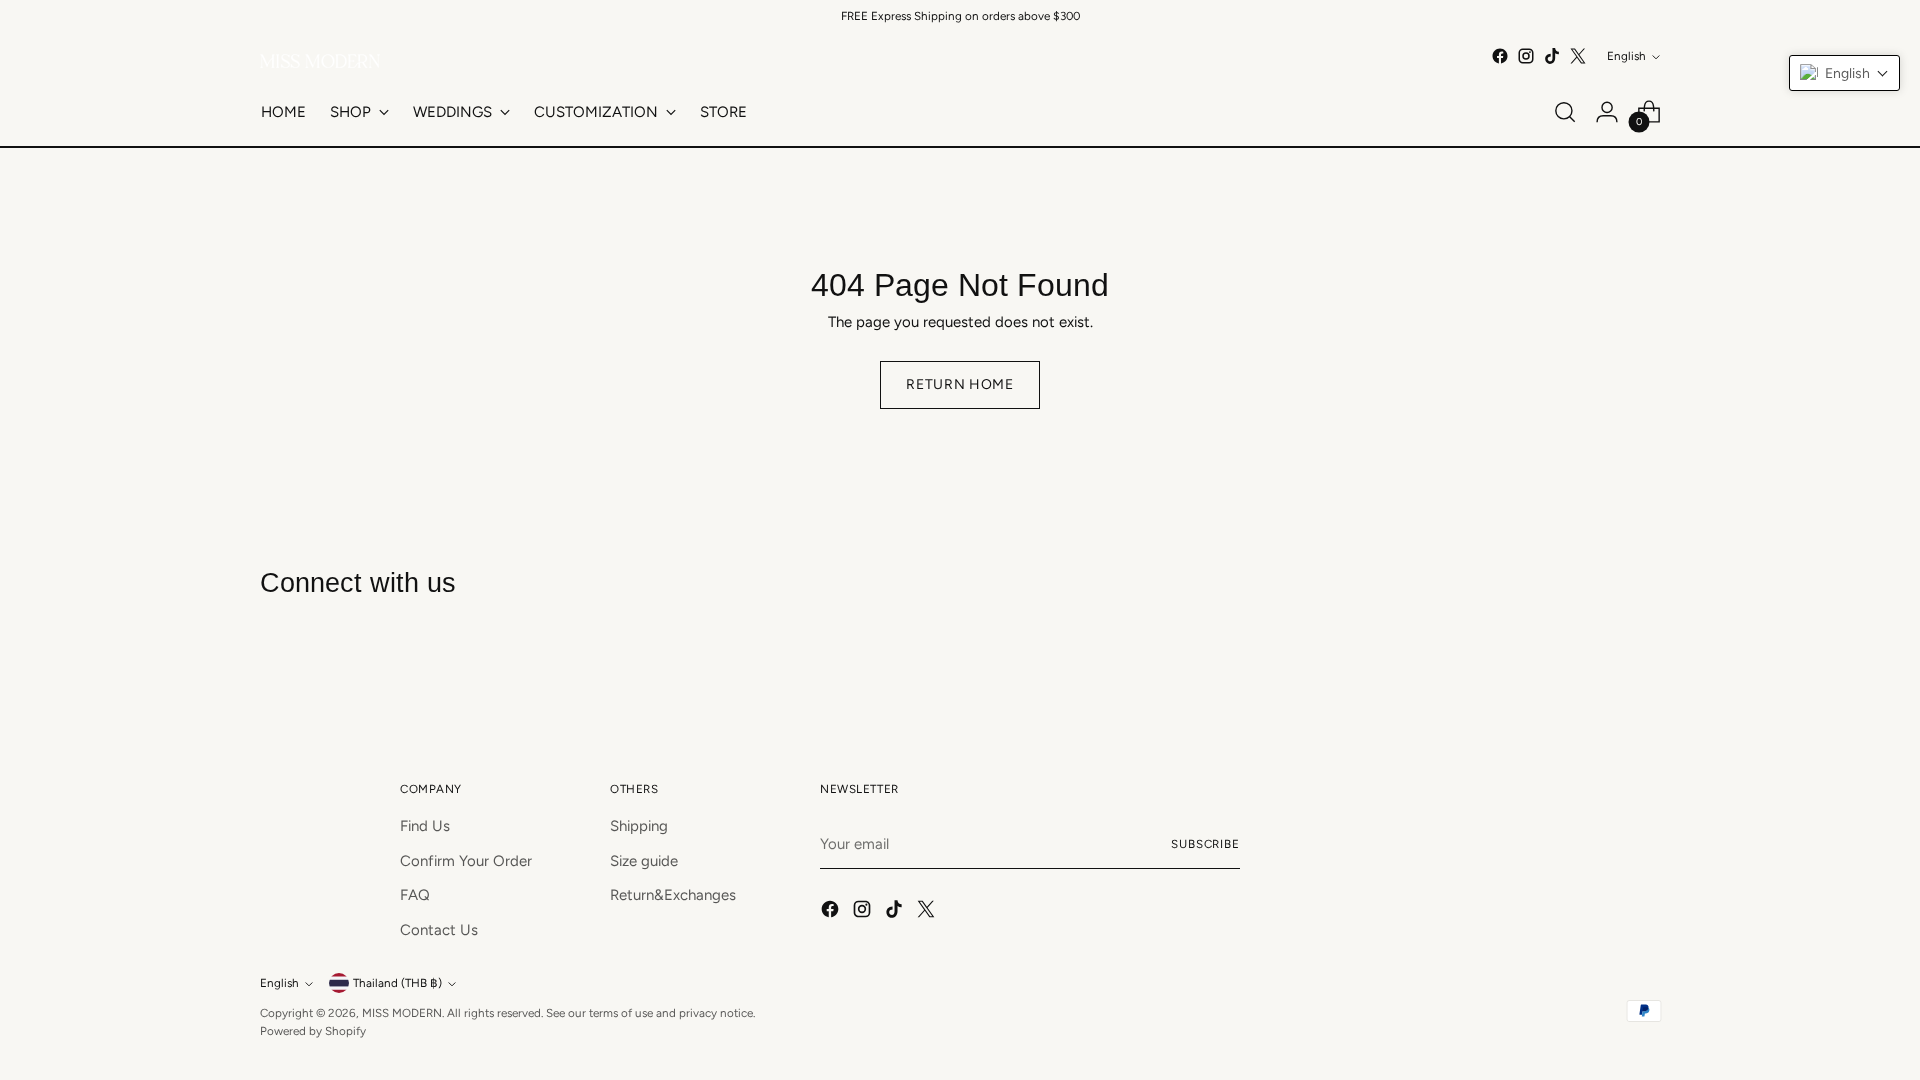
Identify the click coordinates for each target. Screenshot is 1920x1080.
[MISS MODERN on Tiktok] (1552, 56)
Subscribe (1205, 844)
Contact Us (439, 930)
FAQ (415, 895)
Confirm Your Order (466, 861)
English (1626, 56)
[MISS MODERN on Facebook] (1500, 56)
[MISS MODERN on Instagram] (1526, 56)
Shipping (639, 826)
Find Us (425, 826)
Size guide (644, 861)
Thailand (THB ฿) (397, 983)
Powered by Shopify (313, 1031)
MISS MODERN (402, 1013)
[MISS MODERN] (320, 61)
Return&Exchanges (673, 895)
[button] (1844, 73)
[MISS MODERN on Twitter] (1578, 56)
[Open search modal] (1565, 112)
